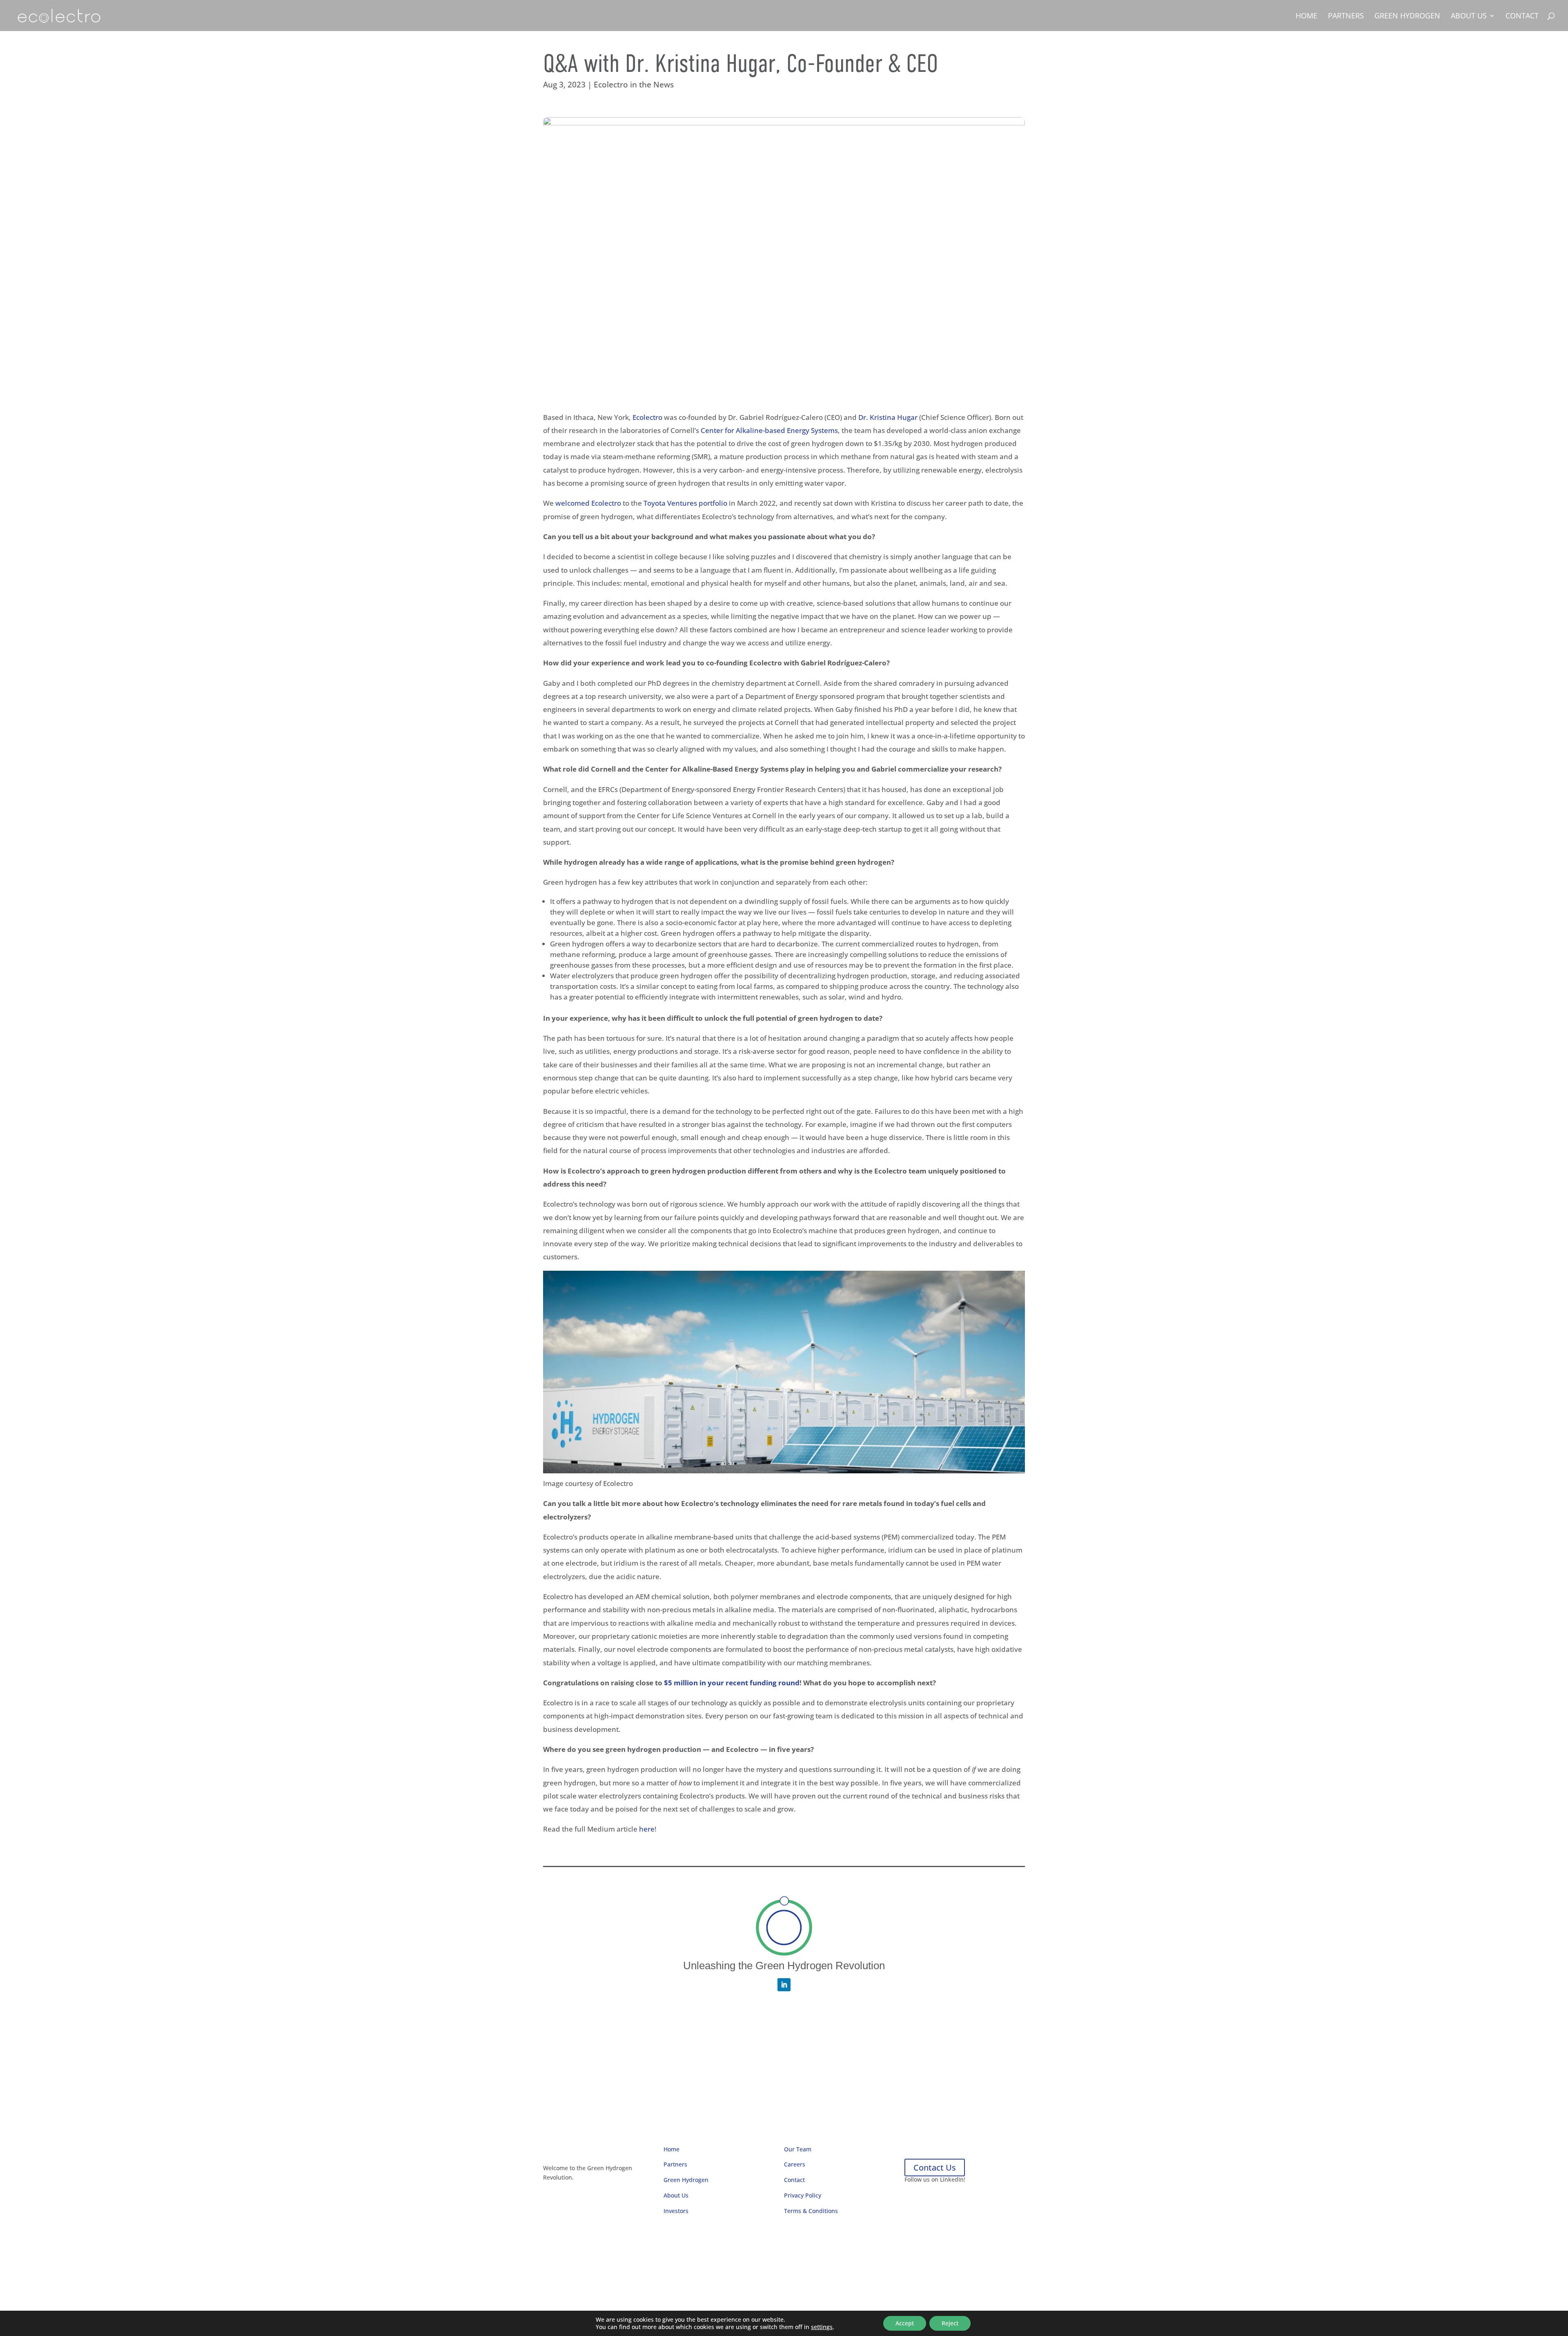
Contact (1522, 17)
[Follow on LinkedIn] (784, 1985)
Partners (1346, 17)
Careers (795, 2164)
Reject (950, 2323)
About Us (1469, 17)
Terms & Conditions (811, 2211)
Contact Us (935, 2168)
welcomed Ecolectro (588, 503)
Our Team (798, 2149)
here (647, 1829)
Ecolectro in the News (634, 85)
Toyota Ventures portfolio (685, 503)
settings (822, 2327)
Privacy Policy (803, 2195)
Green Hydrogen (1407, 17)
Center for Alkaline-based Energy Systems (769, 430)
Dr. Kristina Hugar (888, 417)
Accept (905, 2323)
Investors (676, 2211)
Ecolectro (647, 417)
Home (1306, 17)
